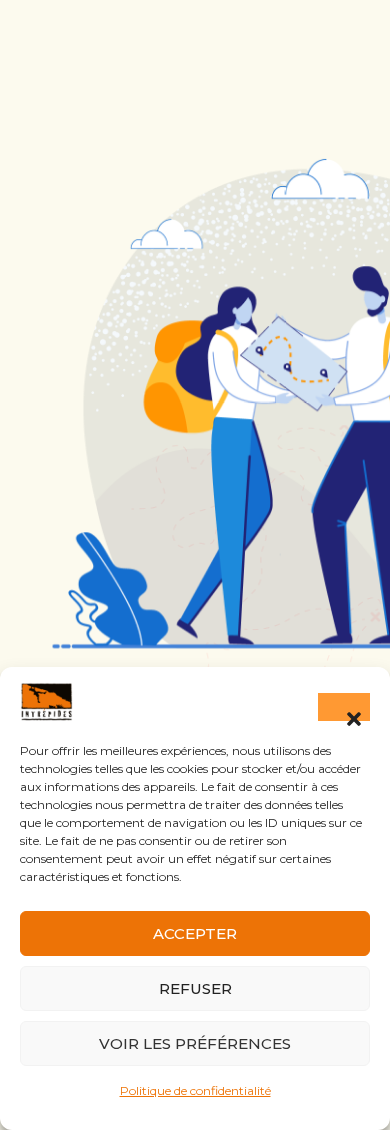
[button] (344, 707)
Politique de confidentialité (195, 1090)
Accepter (195, 933)
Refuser (195, 988)
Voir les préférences (195, 1043)
